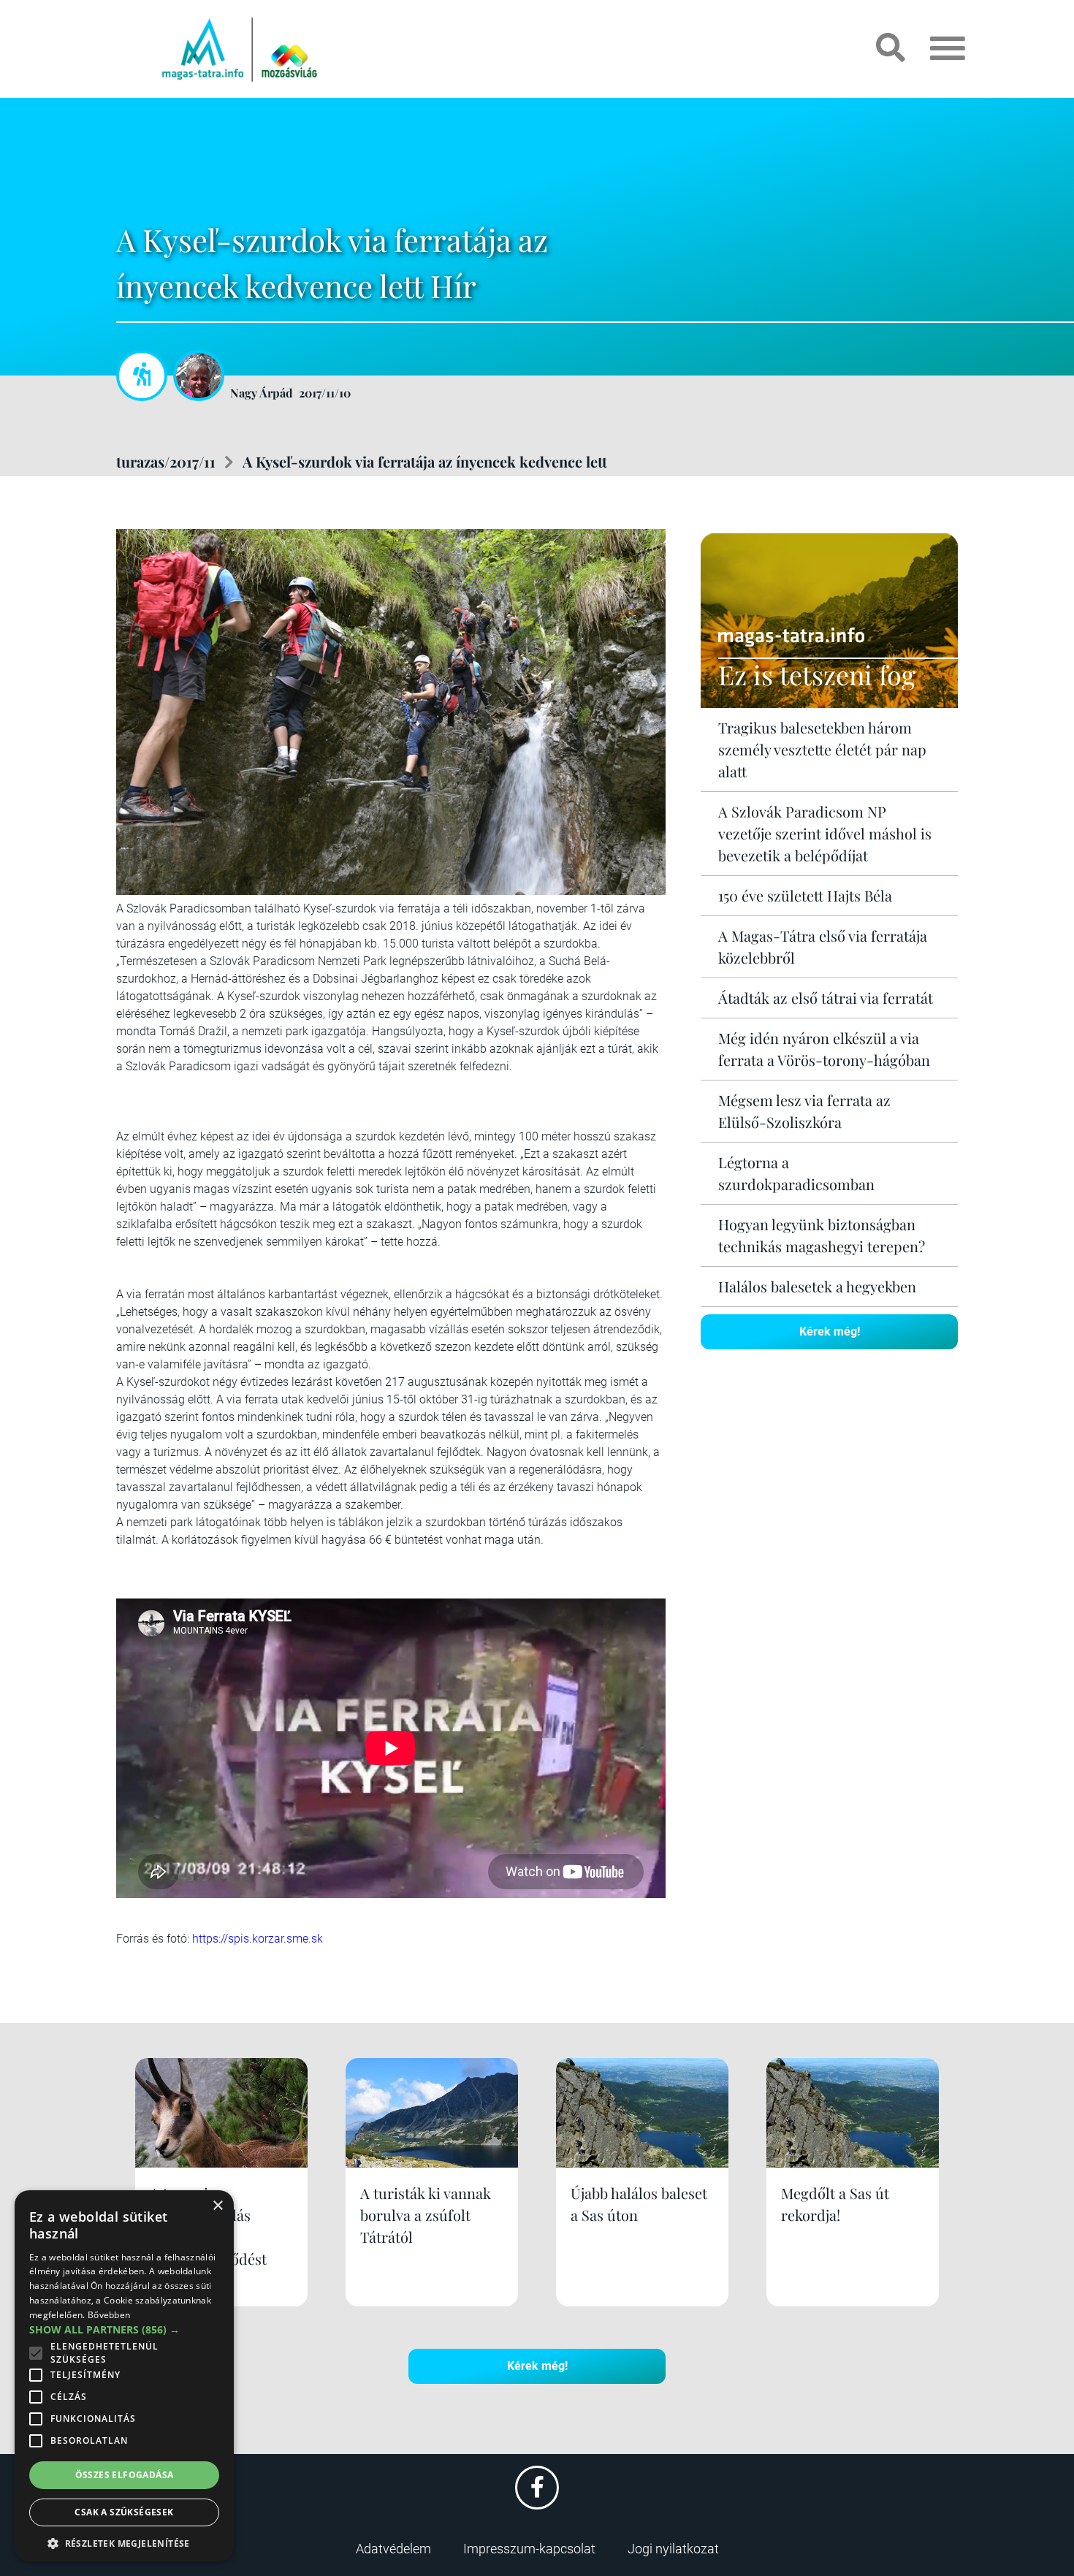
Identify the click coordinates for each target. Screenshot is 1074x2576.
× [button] (217, 2206)
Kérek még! (830, 1331)
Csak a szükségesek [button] (124, 2512)
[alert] (124, 2376)
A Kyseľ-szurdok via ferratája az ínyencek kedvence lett (425, 461)
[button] (124, 2541)
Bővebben (109, 2315)
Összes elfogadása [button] (125, 2475)
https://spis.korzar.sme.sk (258, 1939)
